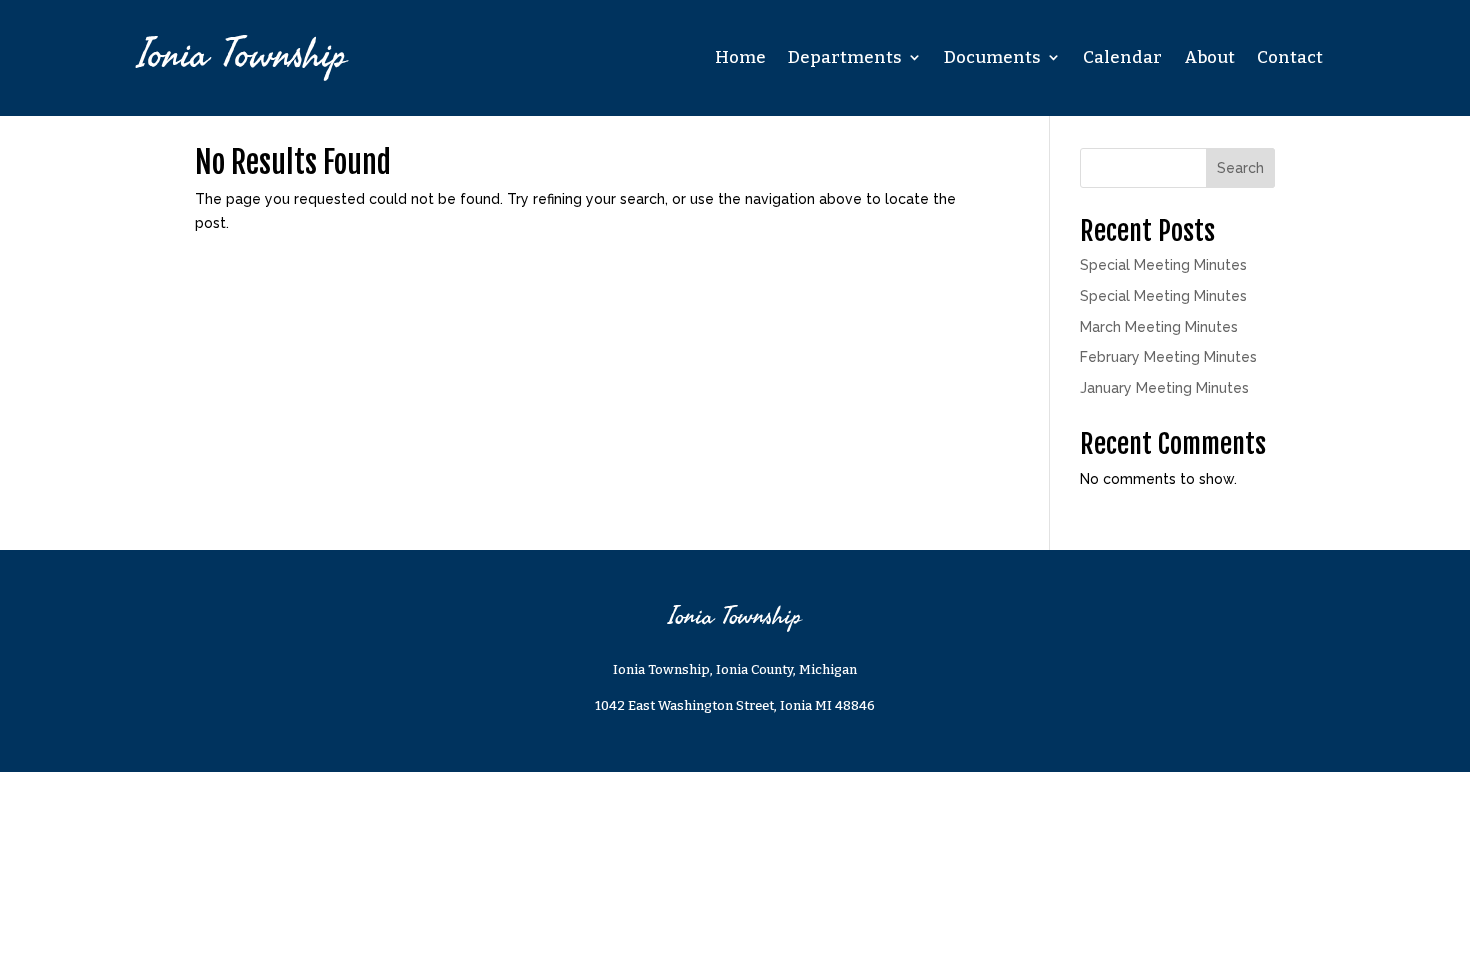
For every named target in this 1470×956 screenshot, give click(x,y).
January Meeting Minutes (1164, 388)
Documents (992, 57)
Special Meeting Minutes (1163, 265)
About (1209, 57)
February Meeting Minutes (1168, 357)
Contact (1290, 57)
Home (740, 57)
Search (1240, 168)
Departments (845, 57)
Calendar (1122, 57)
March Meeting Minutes (1159, 327)
